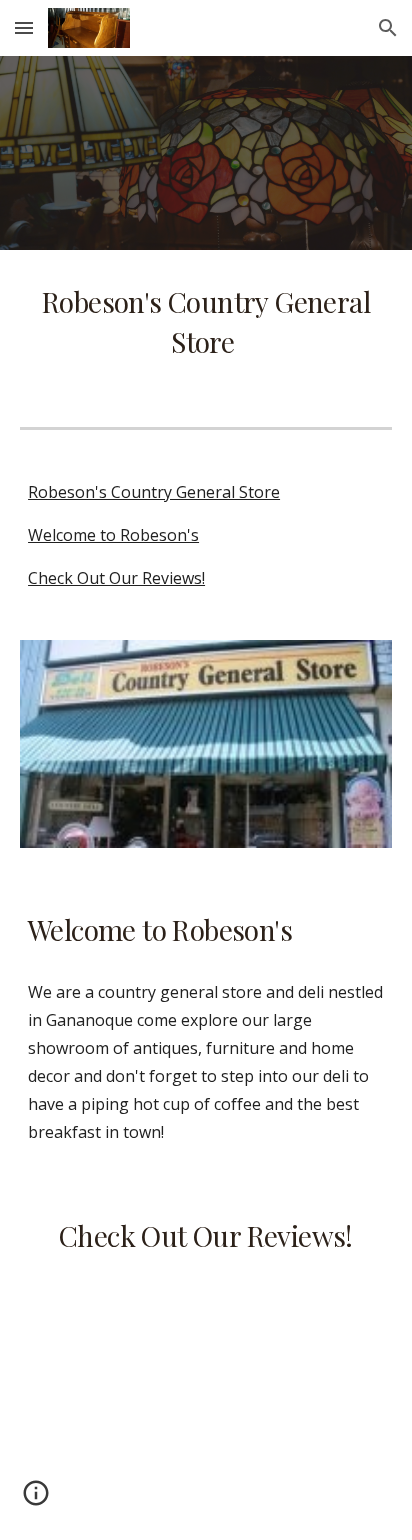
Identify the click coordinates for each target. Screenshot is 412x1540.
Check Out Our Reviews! (116, 578)
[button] (24, 27)
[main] (206, 322)
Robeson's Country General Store (154, 492)
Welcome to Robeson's (113, 535)
